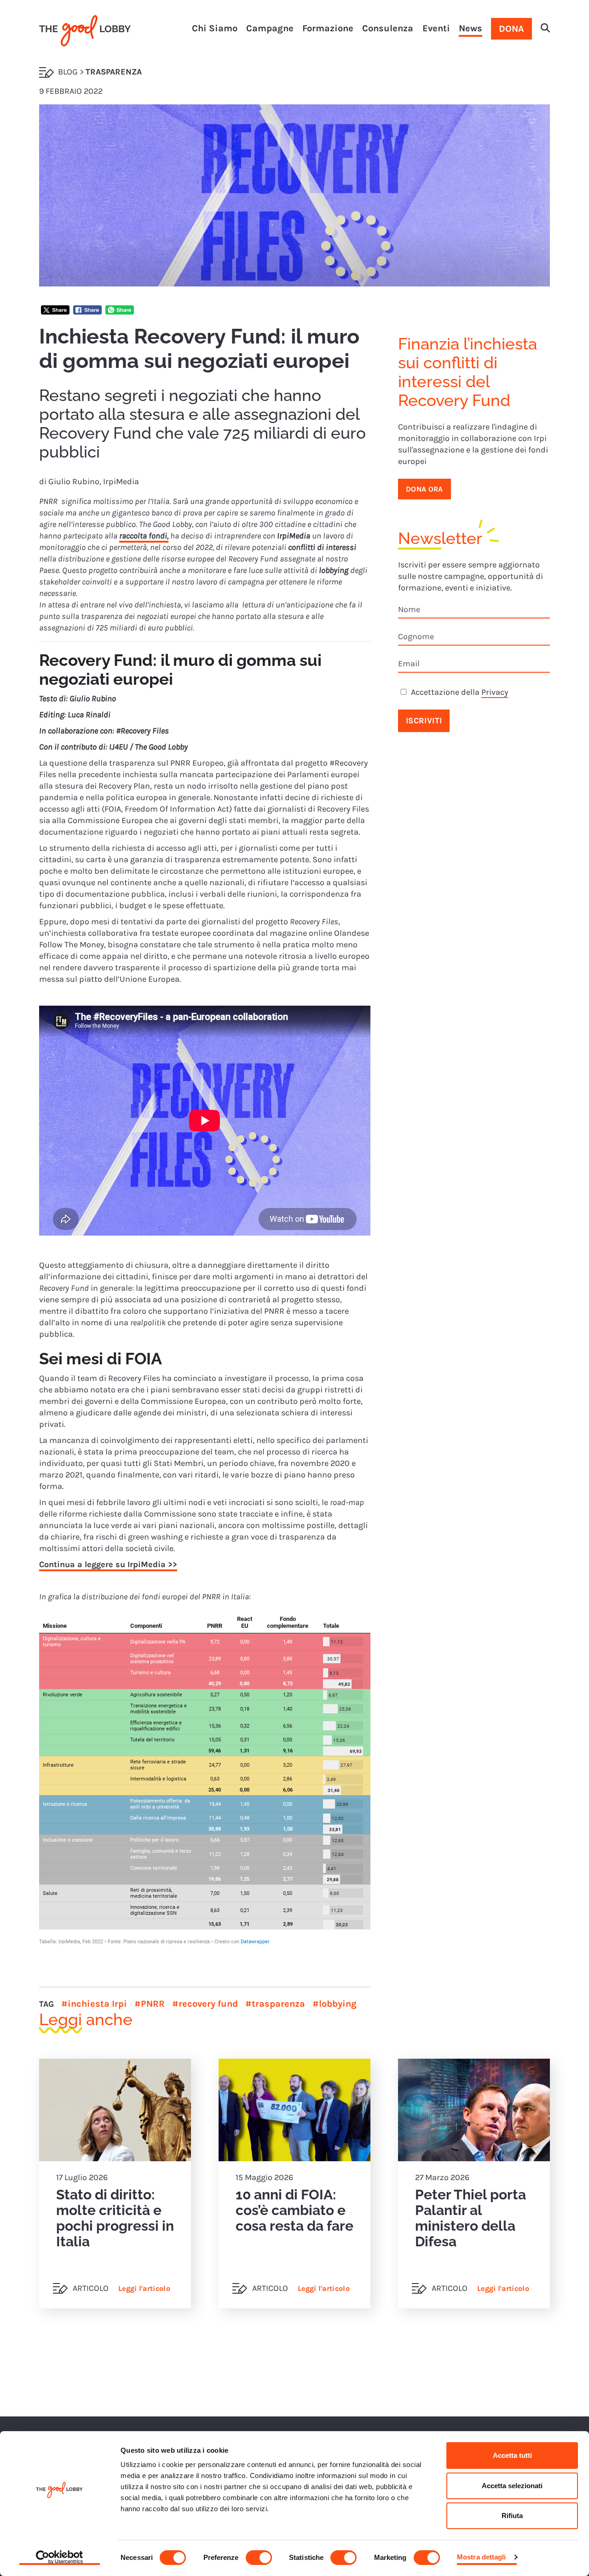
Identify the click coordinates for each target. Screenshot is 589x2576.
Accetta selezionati (512, 2486)
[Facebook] (87, 311)
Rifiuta (512, 2516)
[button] (545, 29)
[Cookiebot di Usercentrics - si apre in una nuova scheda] (60, 2558)
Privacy (495, 692)
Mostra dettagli (482, 2557)
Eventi (436, 28)
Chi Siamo (215, 28)
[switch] (259, 2558)
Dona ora (424, 489)
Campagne (270, 28)
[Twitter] (55, 311)
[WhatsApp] (120, 311)
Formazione (328, 28)
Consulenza (388, 28)
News (471, 28)
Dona (511, 29)
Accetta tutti (512, 2455)
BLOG (68, 72)
